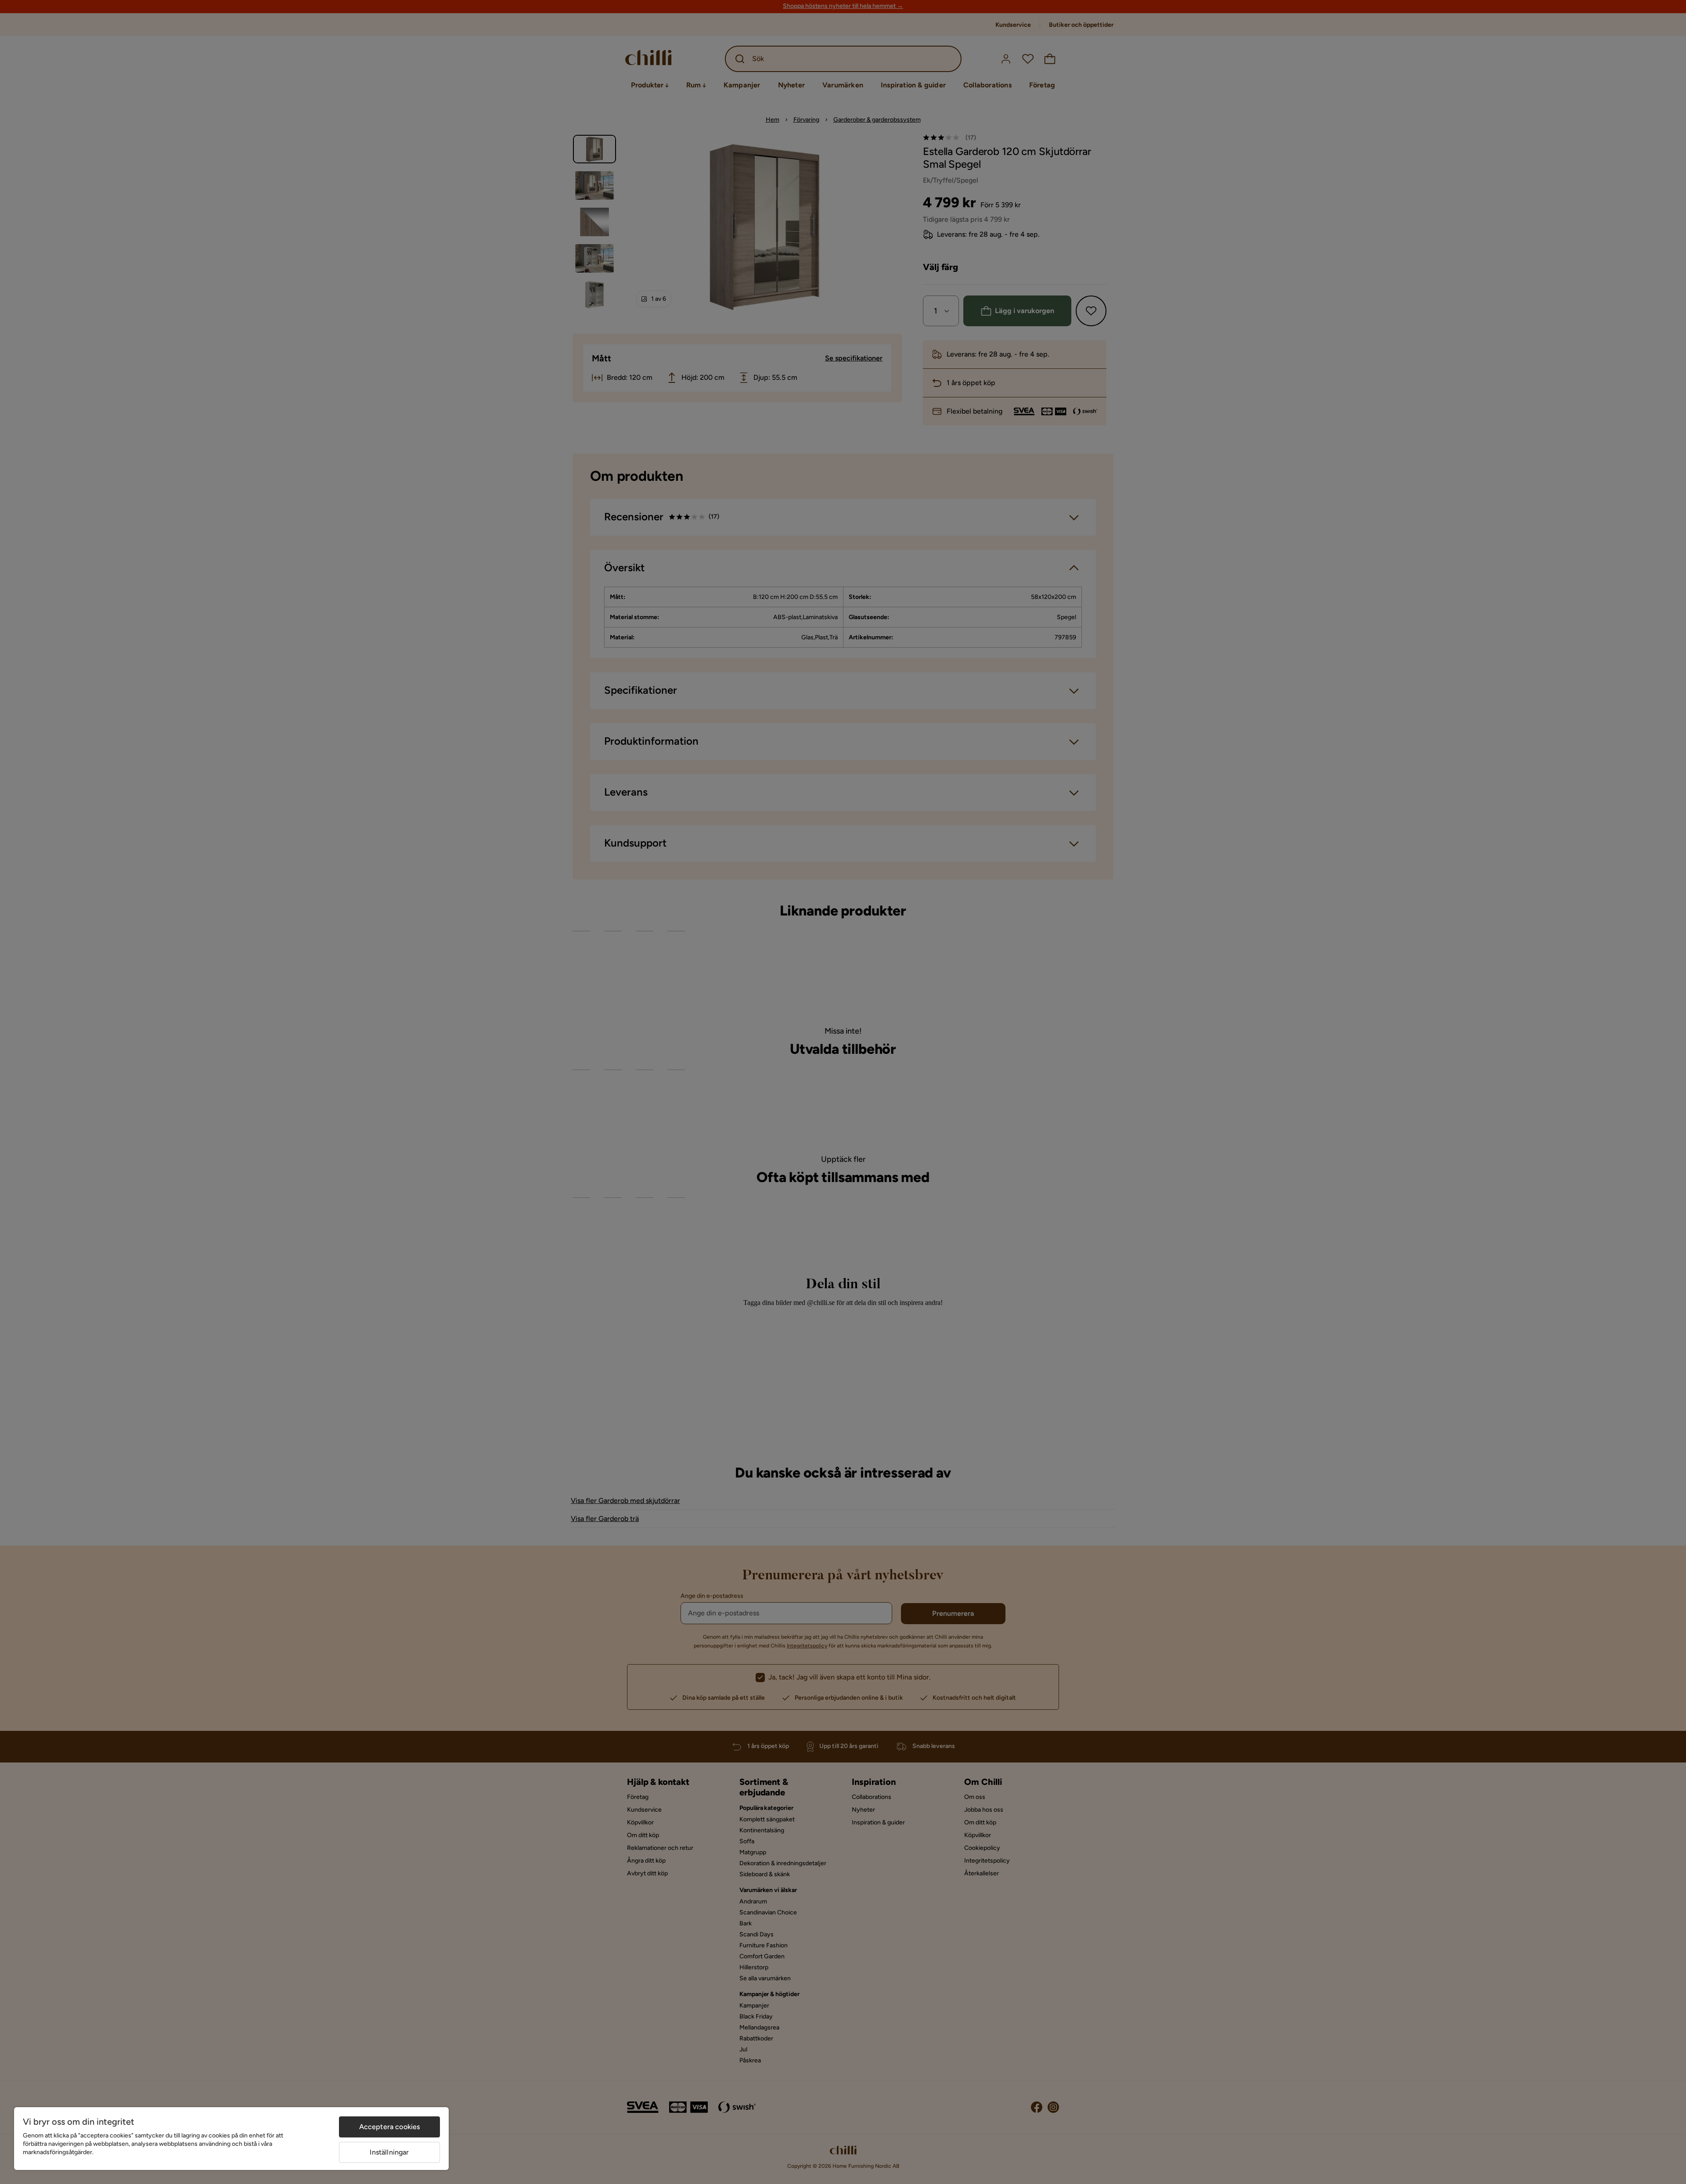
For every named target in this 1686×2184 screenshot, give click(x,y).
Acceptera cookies (390, 2127)
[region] (231, 2139)
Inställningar (389, 2152)
